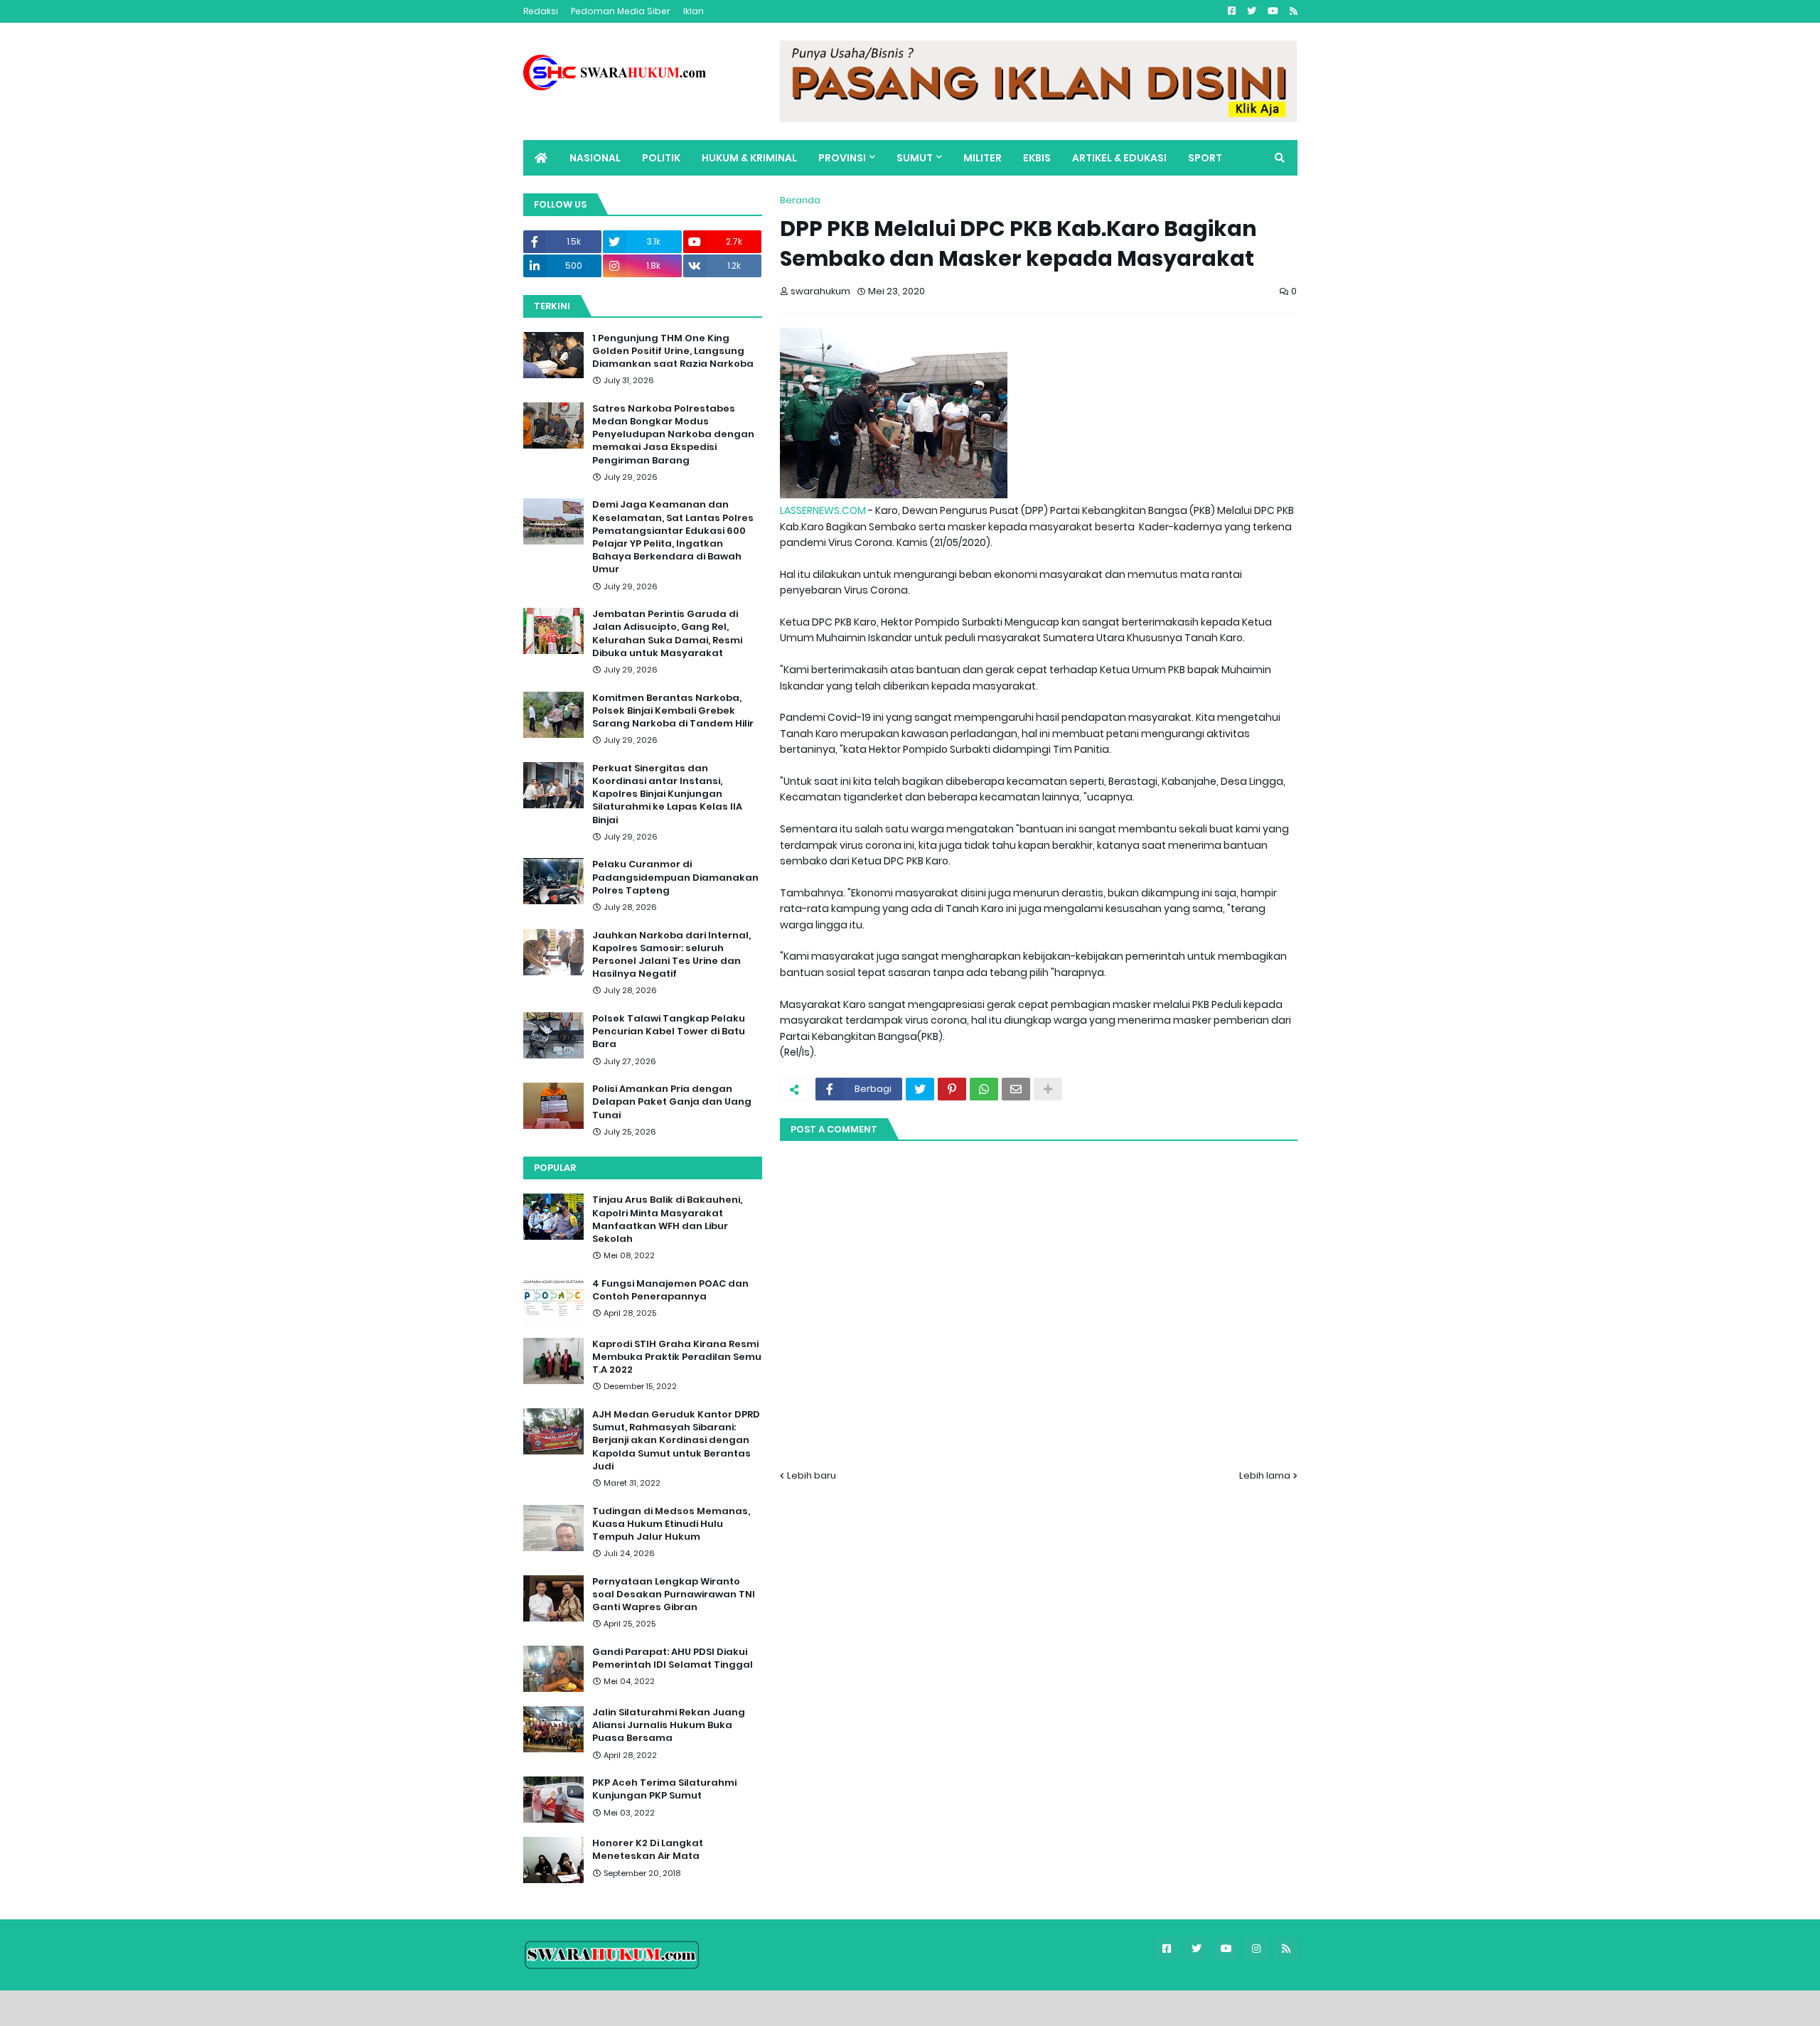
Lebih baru (812, 1475)
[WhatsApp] (984, 1089)
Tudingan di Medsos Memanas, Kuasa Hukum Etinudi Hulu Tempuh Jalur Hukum (671, 1524)
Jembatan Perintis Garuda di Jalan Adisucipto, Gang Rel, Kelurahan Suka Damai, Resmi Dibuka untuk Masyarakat (667, 634)
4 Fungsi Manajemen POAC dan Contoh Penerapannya (670, 1290)
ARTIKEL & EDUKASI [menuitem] (1119, 158)
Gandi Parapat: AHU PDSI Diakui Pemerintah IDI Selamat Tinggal (673, 1658)
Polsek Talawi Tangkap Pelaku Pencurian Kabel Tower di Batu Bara (669, 1031)
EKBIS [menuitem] (1037, 158)
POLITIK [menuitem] (661, 158)
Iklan (694, 11)
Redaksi (541, 11)
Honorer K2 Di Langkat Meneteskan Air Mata (648, 1850)
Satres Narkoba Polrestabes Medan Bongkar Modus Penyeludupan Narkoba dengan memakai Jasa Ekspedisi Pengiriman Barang (673, 435)
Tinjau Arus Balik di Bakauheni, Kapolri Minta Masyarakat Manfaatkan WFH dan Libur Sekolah (667, 1220)
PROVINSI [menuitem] (842, 158)
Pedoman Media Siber (621, 11)
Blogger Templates (623, 2008)
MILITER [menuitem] (983, 158)
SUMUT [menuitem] (915, 158)
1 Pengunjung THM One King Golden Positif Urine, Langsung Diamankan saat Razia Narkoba (673, 351)
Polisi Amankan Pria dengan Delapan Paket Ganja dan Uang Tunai (672, 1102)
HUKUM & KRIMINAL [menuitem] (749, 158)
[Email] (1016, 1089)
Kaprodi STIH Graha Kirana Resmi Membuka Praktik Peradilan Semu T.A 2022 (677, 1357)
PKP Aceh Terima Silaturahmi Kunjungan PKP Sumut (664, 1789)
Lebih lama (1265, 1475)
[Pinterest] (952, 1089)
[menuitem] (541, 158)
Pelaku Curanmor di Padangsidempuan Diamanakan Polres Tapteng (675, 877)
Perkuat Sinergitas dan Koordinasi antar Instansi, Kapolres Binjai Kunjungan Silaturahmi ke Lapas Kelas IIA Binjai (667, 794)
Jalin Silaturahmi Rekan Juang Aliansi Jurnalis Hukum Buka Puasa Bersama (669, 1725)
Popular (555, 1168)
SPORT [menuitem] (1205, 158)
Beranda (800, 200)
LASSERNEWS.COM (823, 510)
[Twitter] (920, 1089)
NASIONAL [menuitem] (595, 158)
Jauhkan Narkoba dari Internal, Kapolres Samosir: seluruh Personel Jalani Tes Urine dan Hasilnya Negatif (671, 955)
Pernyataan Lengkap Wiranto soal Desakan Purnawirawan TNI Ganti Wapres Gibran (674, 1594)
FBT (698, 2008)
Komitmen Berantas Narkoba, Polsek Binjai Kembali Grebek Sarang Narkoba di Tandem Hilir (673, 711)
